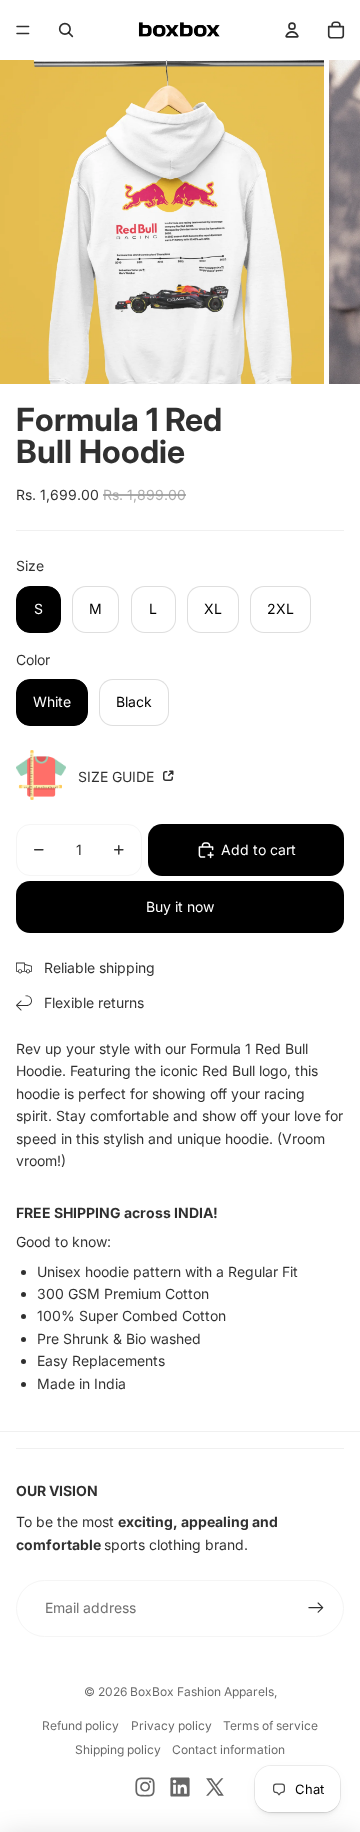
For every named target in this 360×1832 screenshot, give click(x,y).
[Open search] (66, 30)
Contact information (228, 1749)
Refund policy (80, 1725)
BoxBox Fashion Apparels (202, 1691)
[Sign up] (316, 1608)
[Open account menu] (292, 30)
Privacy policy (171, 1725)
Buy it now (180, 906)
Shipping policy (118, 1749)
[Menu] (23, 30)
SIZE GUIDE (118, 776)
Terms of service (270, 1725)
